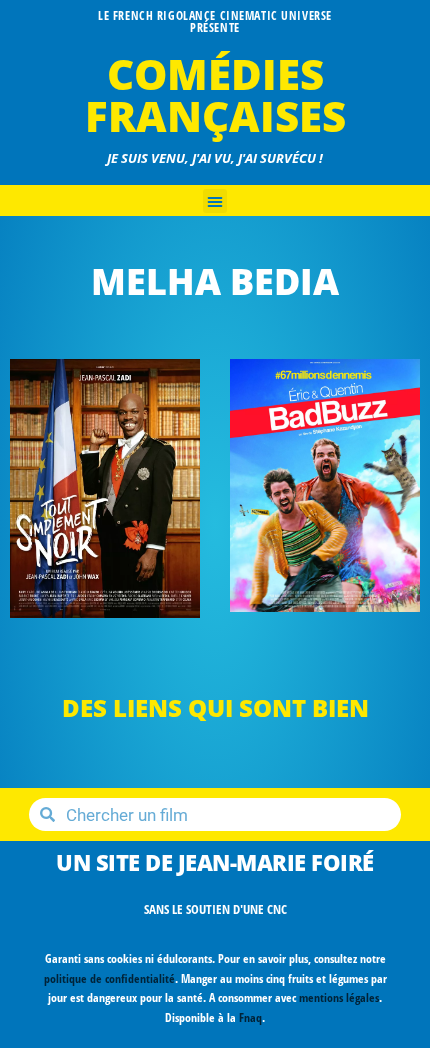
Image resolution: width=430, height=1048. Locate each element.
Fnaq (250, 1017)
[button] (215, 201)
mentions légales (339, 997)
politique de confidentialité (109, 978)
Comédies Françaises (215, 94)
